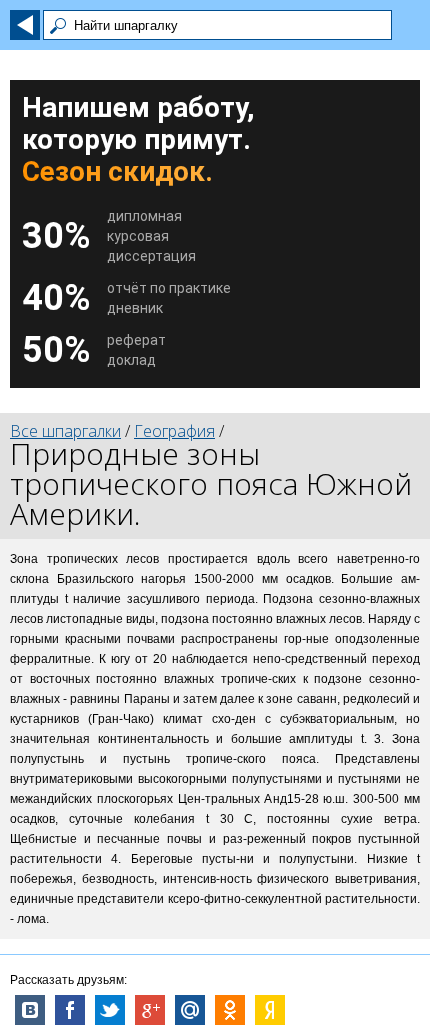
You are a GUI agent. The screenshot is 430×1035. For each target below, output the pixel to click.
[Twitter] (110, 1010)
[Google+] (150, 1010)
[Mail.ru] (190, 1010)
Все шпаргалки (65, 431)
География (174, 431)
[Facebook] (70, 1010)
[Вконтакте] (30, 1010)
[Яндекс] (270, 1010)
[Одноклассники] (230, 1010)
